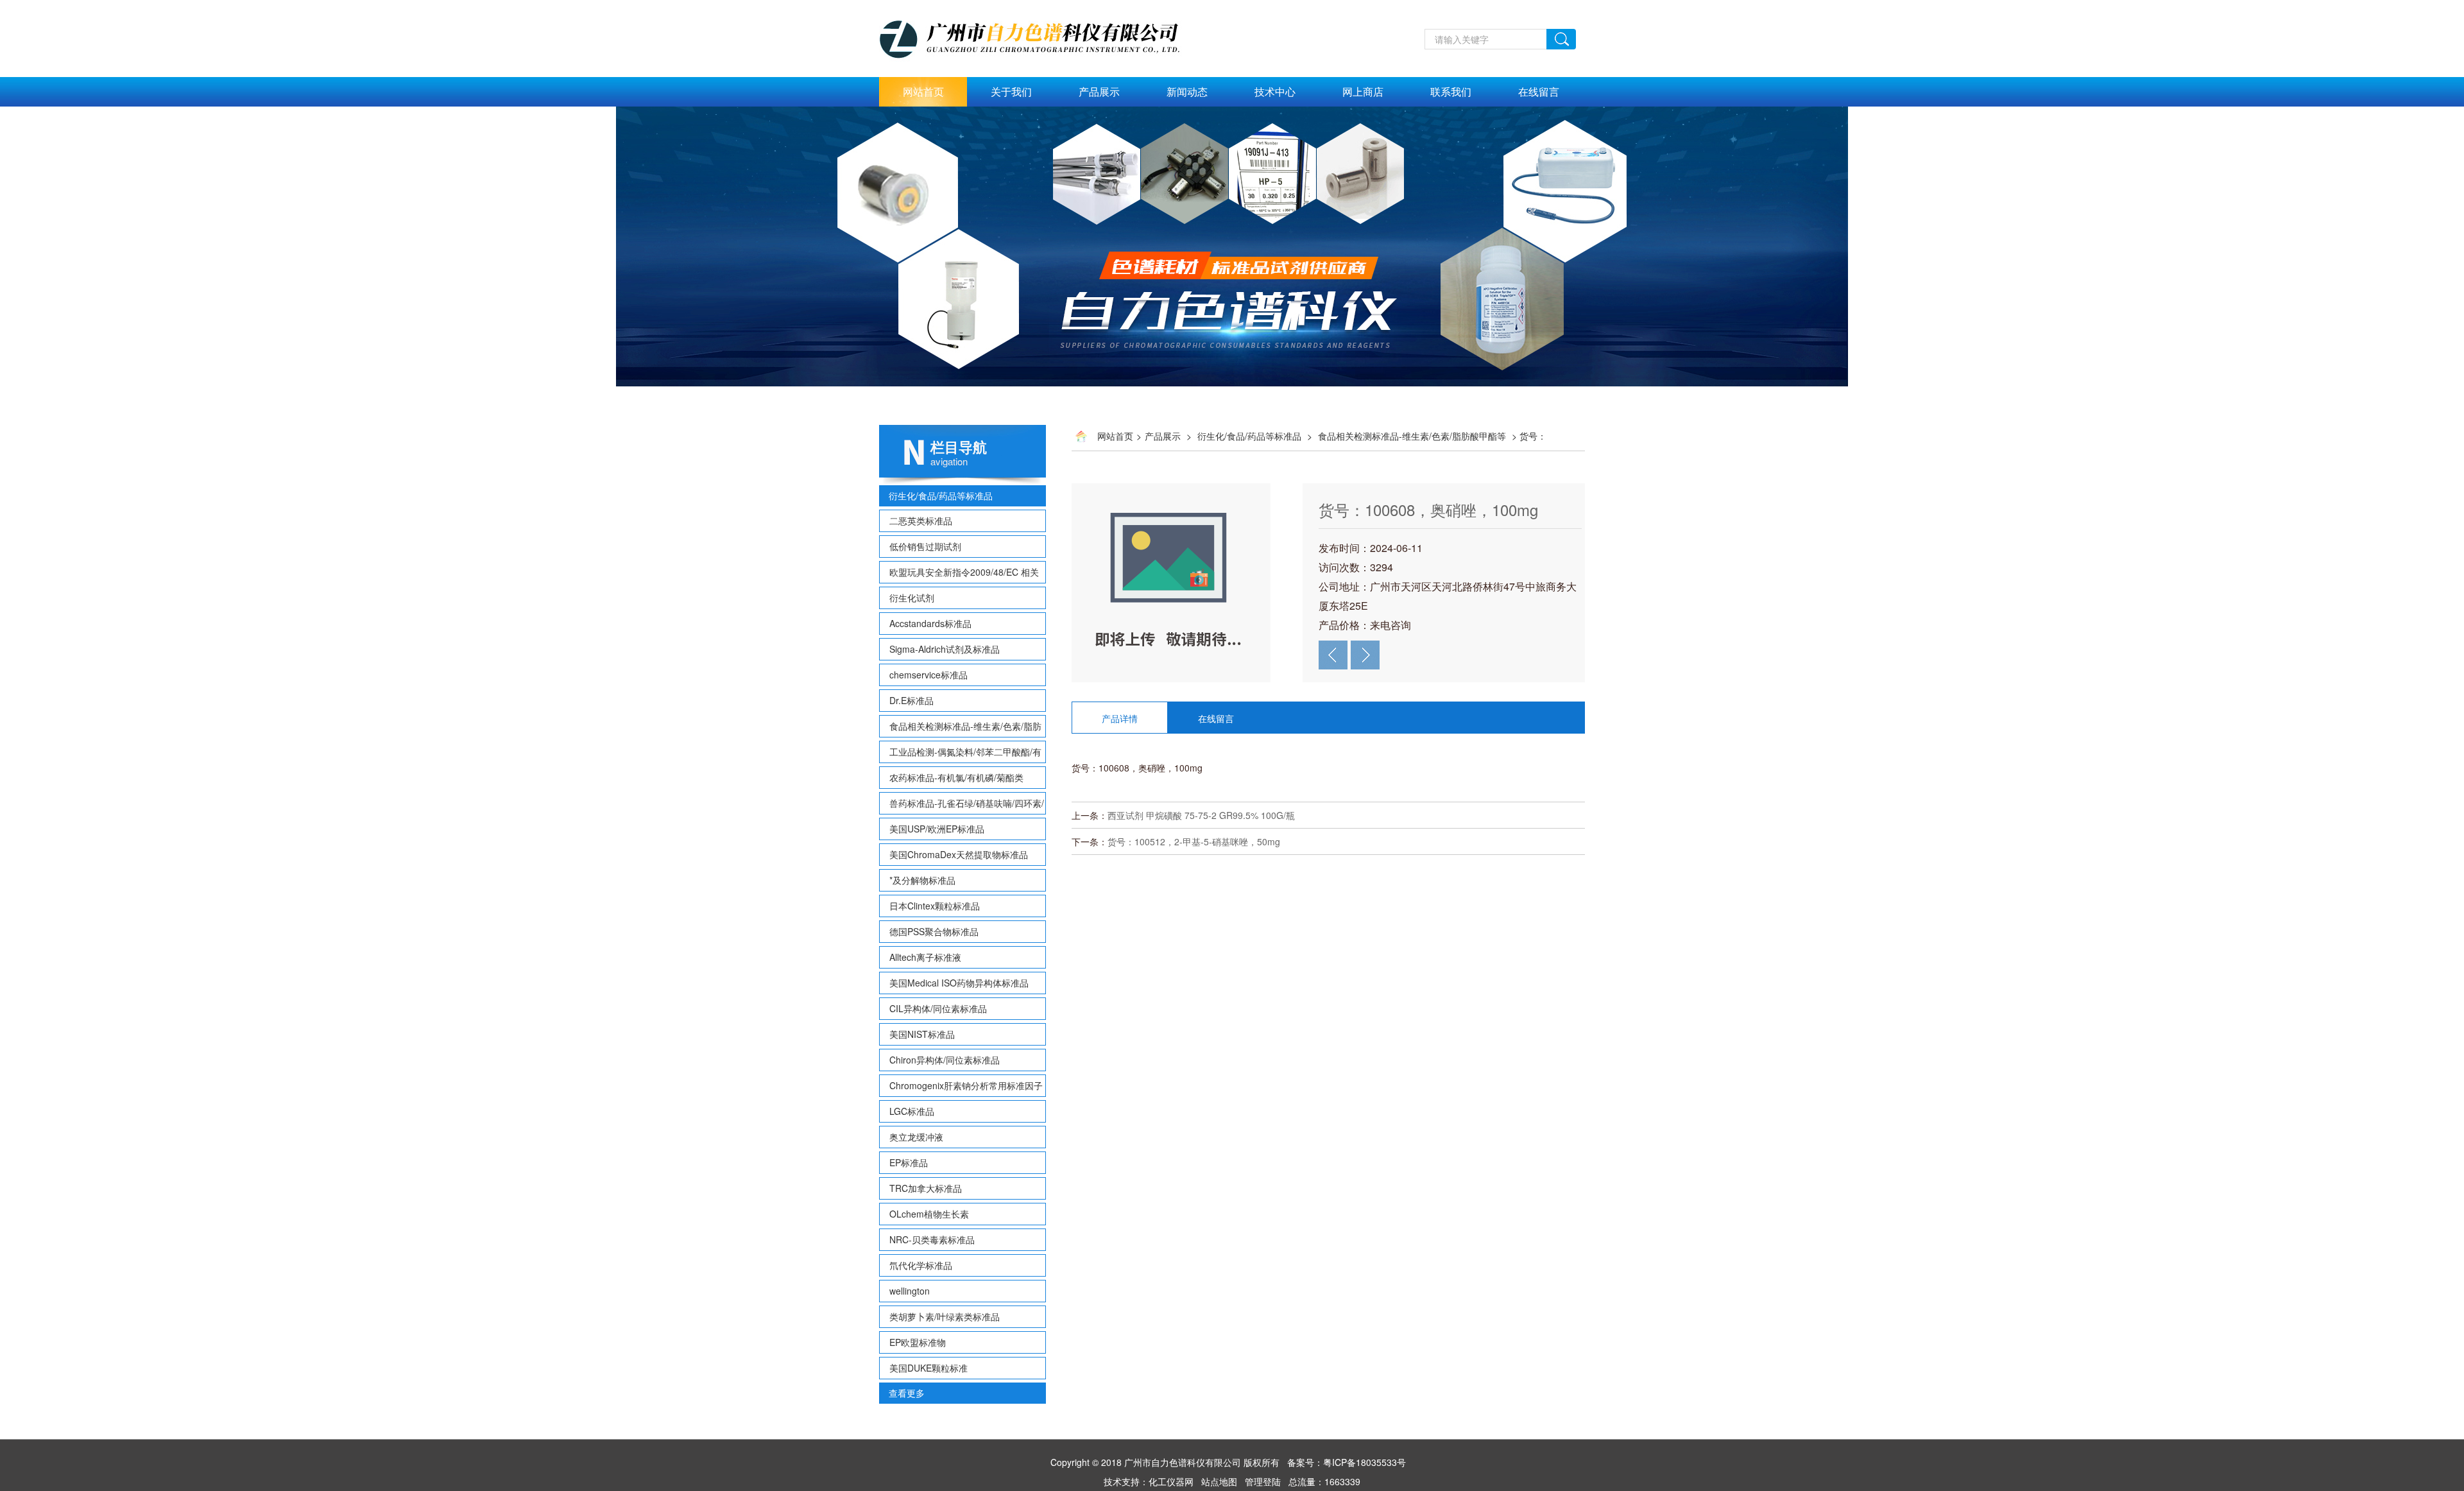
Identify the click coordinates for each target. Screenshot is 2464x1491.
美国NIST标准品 (922, 1034)
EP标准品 (909, 1162)
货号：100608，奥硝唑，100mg (1428, 509)
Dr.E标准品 (911, 700)
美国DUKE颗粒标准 (928, 1368)
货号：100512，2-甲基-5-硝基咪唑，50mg (1194, 841)
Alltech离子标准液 (925, 957)
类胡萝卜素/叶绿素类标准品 (945, 1316)
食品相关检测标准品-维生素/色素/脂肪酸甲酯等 (1412, 436)
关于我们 (1011, 91)
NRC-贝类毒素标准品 (932, 1239)
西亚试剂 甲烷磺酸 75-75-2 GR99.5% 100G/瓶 (1201, 815)
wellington (910, 1291)
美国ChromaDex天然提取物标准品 (959, 854)
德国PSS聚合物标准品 (934, 931)
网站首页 (923, 91)
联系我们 (1451, 91)
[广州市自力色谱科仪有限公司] (1043, 7)
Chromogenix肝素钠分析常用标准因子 (966, 1085)
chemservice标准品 (928, 675)
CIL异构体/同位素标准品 (938, 1008)
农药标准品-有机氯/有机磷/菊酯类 (956, 777)
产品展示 (1099, 91)
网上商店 (1363, 91)
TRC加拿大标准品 (926, 1188)
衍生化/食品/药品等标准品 (941, 496)
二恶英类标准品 (921, 521)
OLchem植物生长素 (929, 1214)
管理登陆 (1263, 1481)
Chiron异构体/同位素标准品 (945, 1060)
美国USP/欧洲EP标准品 (937, 829)
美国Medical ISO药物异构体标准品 (959, 983)
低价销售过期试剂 (925, 546)
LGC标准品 (912, 1111)
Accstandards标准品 (930, 623)
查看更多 (907, 1393)
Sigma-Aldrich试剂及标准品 (945, 649)
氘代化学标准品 (921, 1265)
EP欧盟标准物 (918, 1342)
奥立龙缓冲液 (916, 1137)
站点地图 (1219, 1481)
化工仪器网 (1171, 1481)
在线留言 (1539, 91)
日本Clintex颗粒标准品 (935, 906)
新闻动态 (1187, 91)
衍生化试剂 (912, 598)
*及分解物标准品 (922, 880)
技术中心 (1275, 91)
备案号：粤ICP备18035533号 (1347, 1462)
